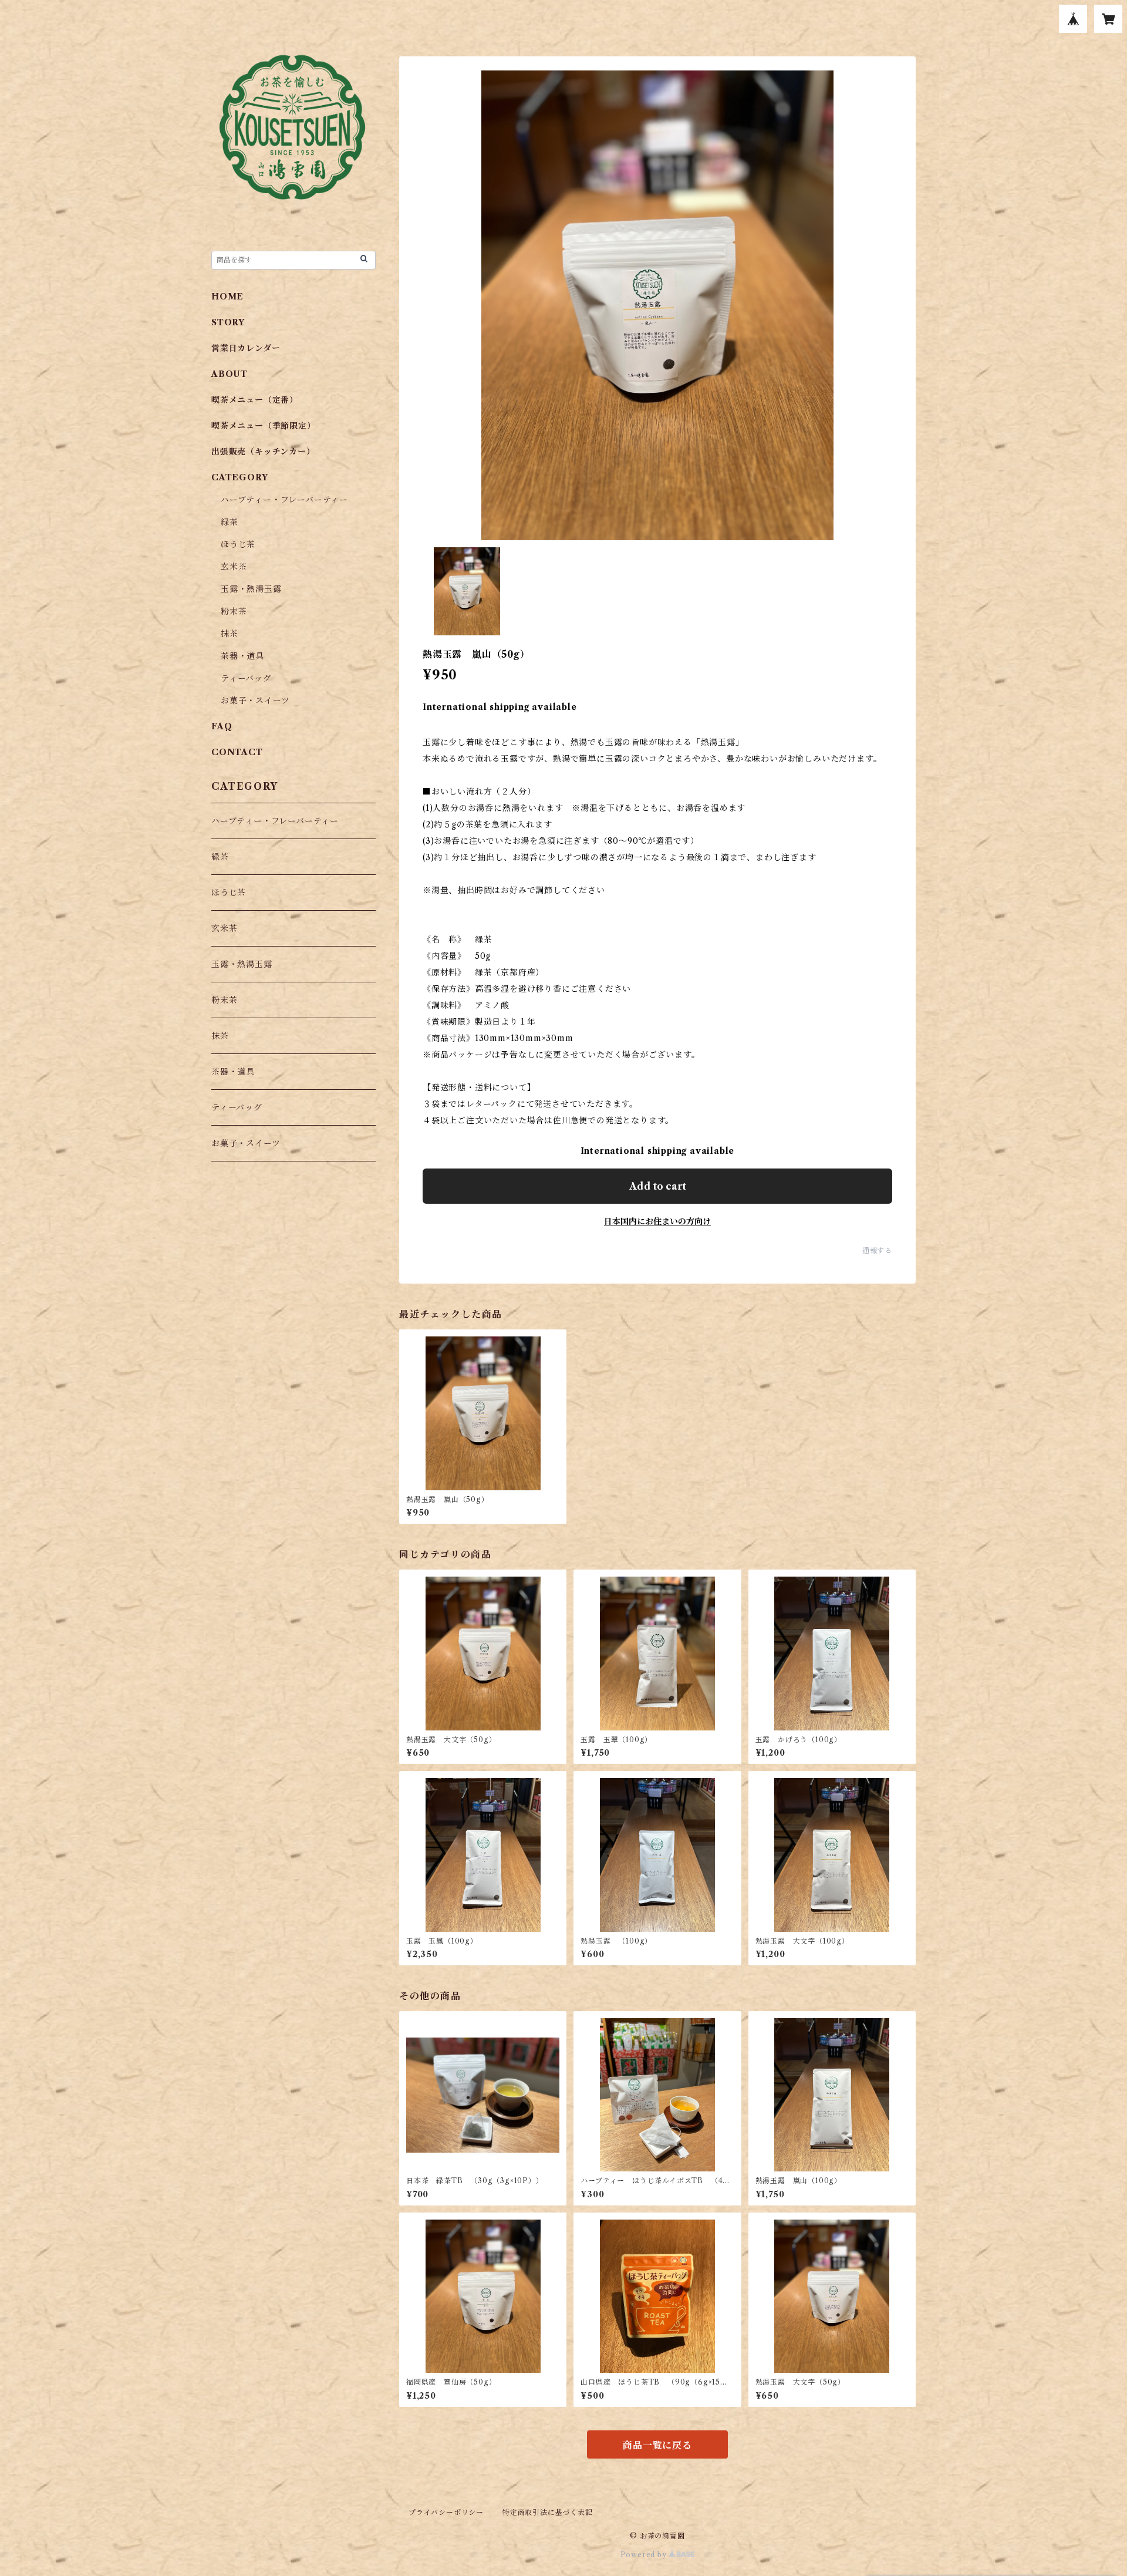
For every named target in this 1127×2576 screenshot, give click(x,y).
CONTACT (237, 752)
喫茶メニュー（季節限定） (264, 426)
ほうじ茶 (238, 544)
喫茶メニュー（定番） (255, 400)
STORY (228, 322)
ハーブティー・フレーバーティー (284, 500)
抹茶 (230, 634)
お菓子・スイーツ (255, 701)
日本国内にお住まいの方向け (657, 1221)
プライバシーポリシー (446, 2512)
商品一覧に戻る (657, 2445)
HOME (227, 297)
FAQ (222, 726)
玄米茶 (234, 567)
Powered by (645, 2555)
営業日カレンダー (246, 348)
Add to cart (658, 1186)
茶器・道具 (242, 656)
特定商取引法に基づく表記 (548, 2512)
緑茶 (230, 522)
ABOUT (230, 374)
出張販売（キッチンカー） (263, 452)
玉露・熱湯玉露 (251, 589)
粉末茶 (234, 611)
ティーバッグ (246, 678)
